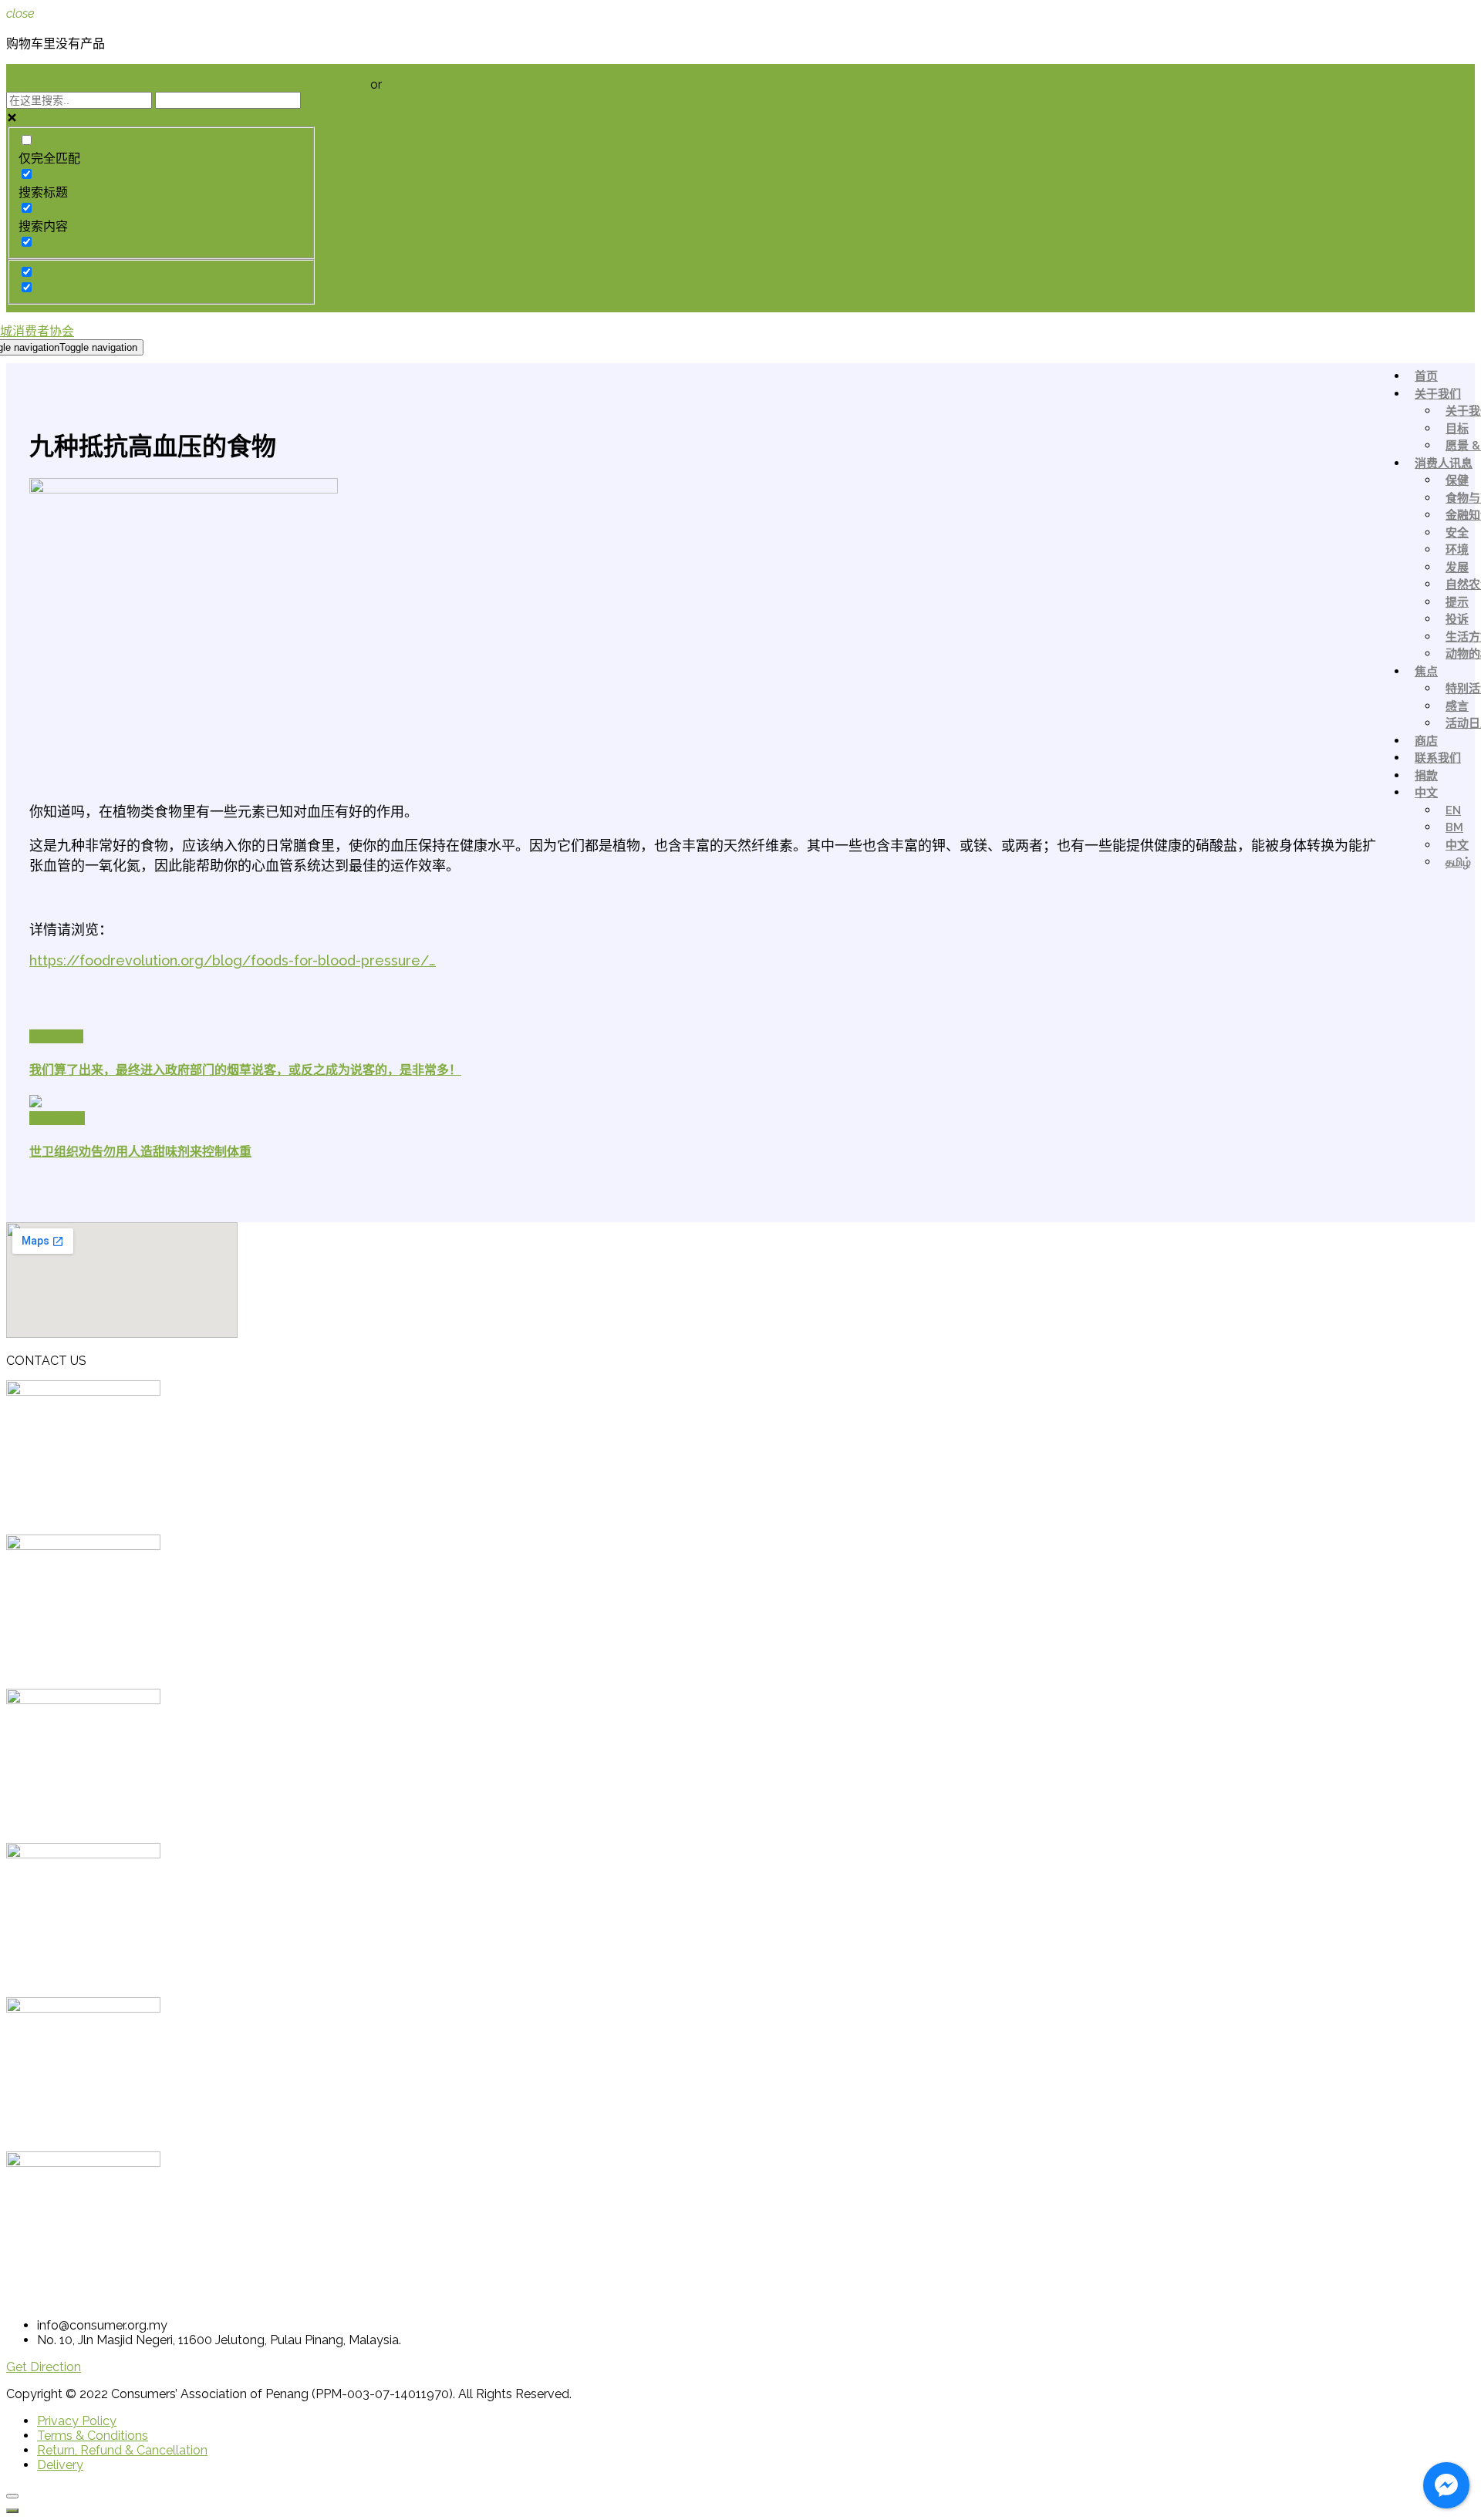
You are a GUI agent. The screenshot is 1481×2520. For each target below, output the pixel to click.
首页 (1426, 376)
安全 (1457, 533)
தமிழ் (1458, 862)
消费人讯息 (1444, 463)
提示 (1457, 602)
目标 (1457, 429)
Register (408, 84)
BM (1454, 827)
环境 (1457, 550)
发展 (1457, 568)
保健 (1457, 480)
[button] (44, 2367)
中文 (1426, 793)
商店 (1426, 741)
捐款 (1426, 776)
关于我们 (1438, 394)
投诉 (1457, 619)
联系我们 (1438, 758)
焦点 (1426, 672)
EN (1453, 810)
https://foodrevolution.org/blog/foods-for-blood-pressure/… (233, 960)
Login (353, 84)
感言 (1457, 706)
